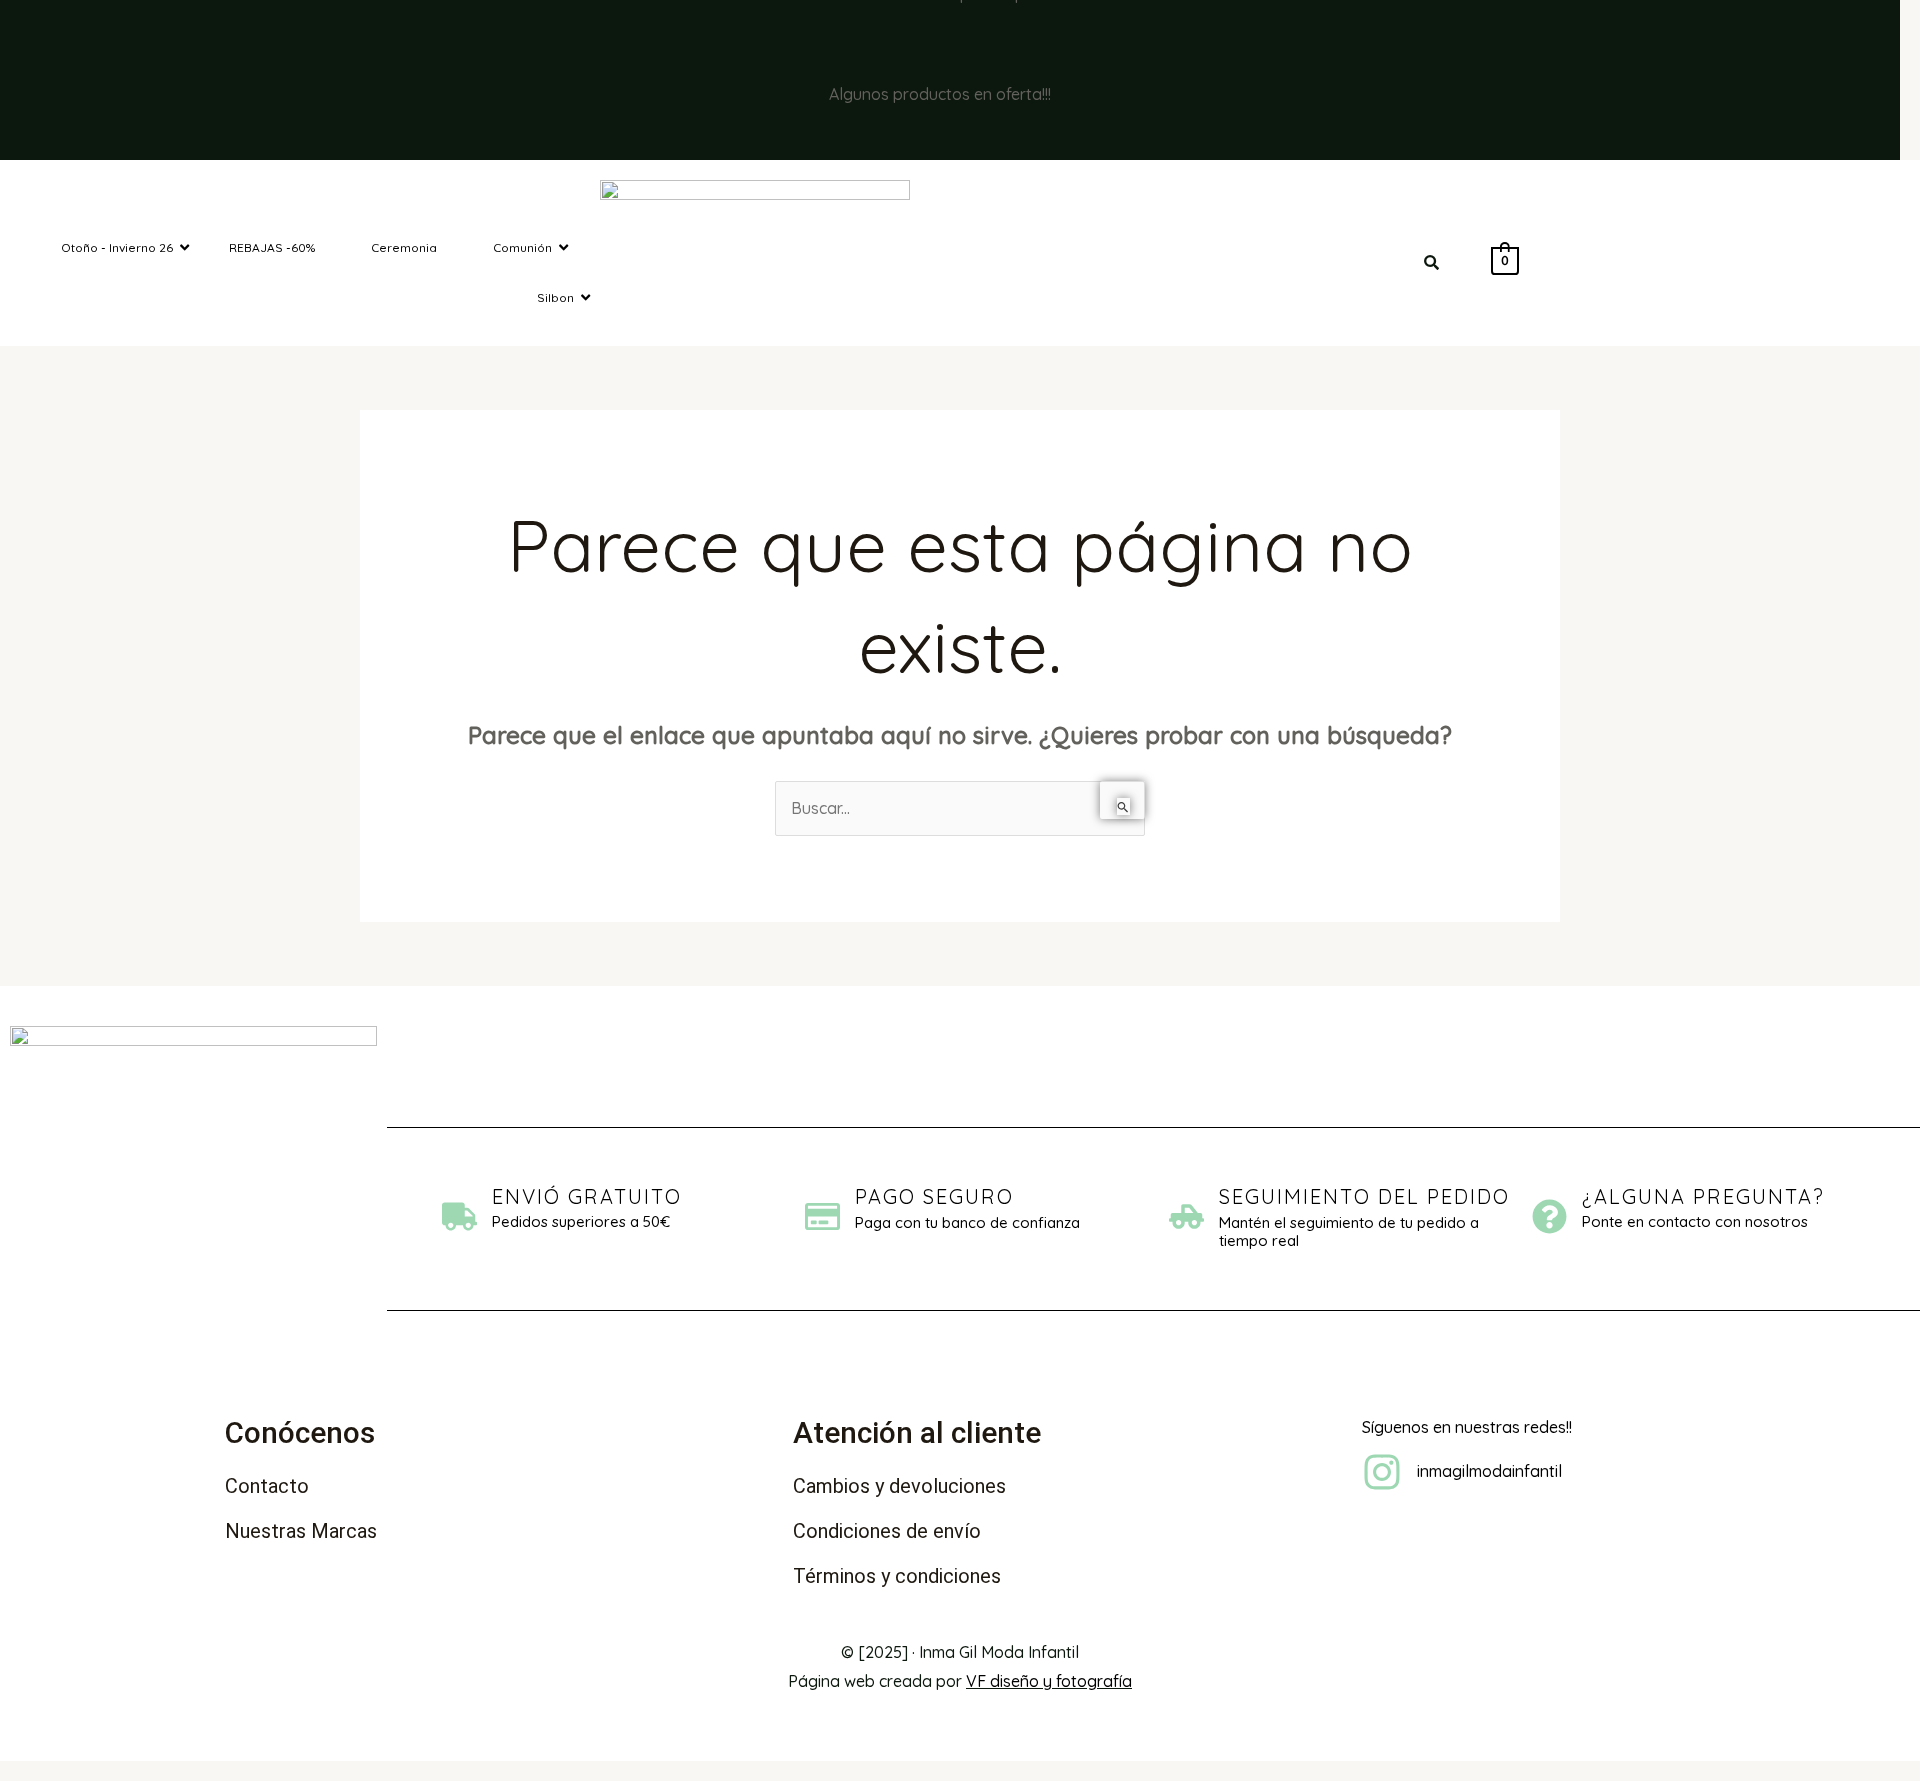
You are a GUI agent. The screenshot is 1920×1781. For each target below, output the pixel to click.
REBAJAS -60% (272, 247)
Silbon (555, 297)
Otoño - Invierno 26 (117, 247)
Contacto (267, 1486)
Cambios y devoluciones (899, 1486)
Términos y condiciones (897, 1576)
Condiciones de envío (887, 1531)
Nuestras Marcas (301, 1531)
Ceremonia (404, 247)
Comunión (522, 247)
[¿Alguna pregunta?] (1549, 1219)
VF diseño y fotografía (1049, 1681)
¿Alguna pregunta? (1703, 1196)
